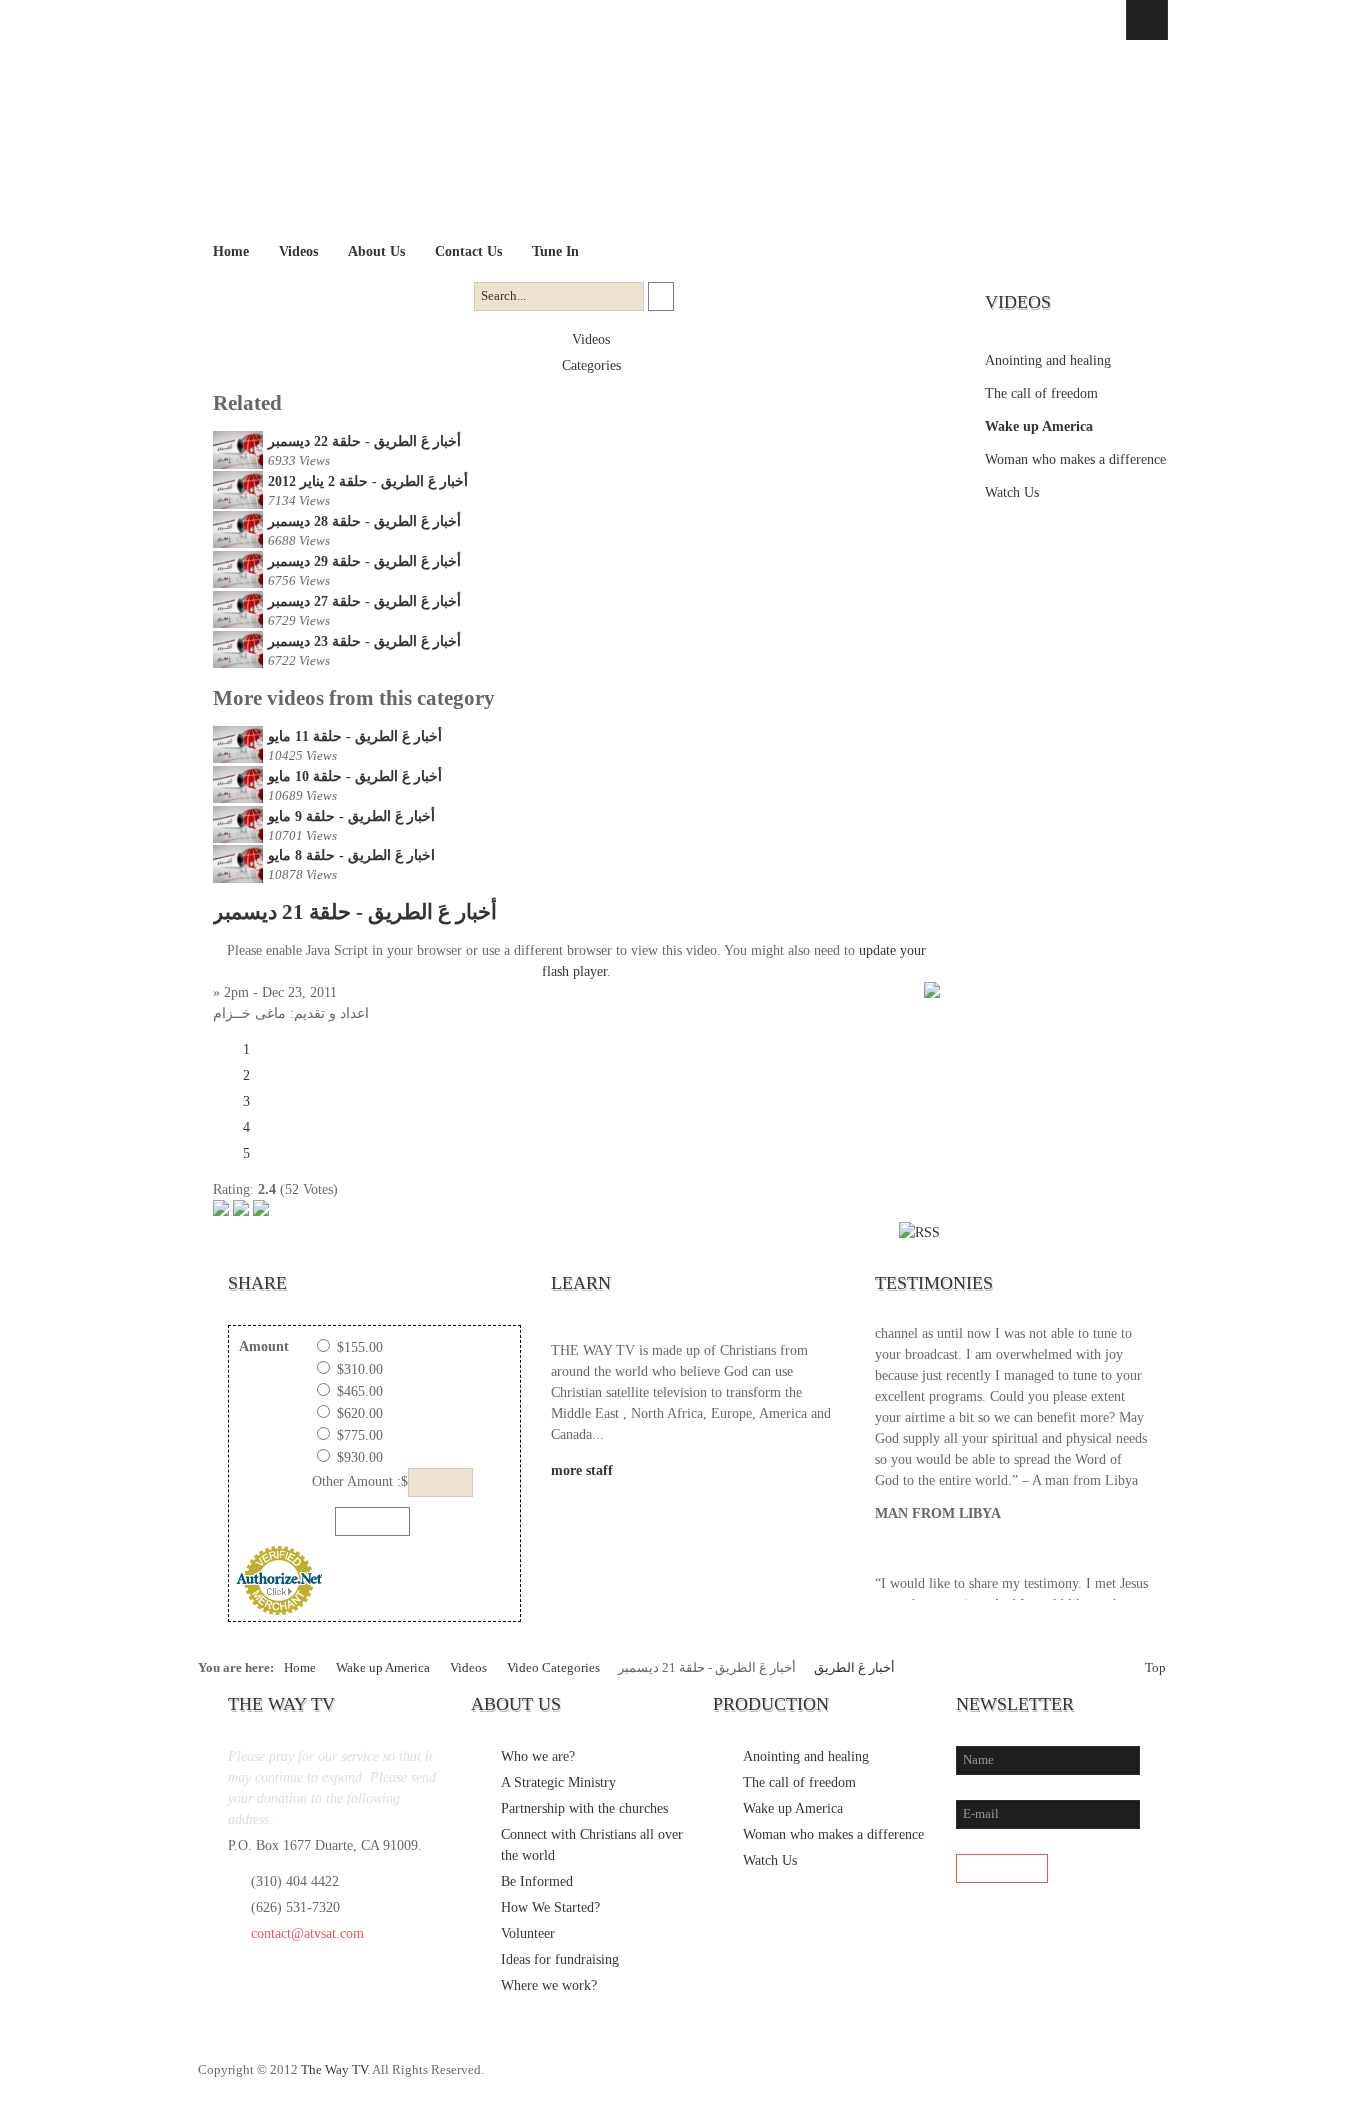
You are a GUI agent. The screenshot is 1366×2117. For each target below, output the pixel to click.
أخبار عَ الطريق (854, 1668)
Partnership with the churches (584, 1808)
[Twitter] (1069, 2080)
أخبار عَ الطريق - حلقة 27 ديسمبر (364, 601)
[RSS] (1151, 2080)
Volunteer (528, 1933)
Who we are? (538, 1756)
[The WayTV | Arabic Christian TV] (665, 138)
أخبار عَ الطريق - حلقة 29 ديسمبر (364, 561)
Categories (591, 365)
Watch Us (1012, 492)
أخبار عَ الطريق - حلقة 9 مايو (351, 816)
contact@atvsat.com (307, 1933)
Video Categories (553, 1668)
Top (1155, 1668)
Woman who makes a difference (1075, 459)
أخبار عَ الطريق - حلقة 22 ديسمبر (364, 441)
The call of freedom (1041, 393)
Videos (591, 339)
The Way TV (334, 2070)
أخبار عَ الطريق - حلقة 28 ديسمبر (364, 521)
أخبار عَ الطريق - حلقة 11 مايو (355, 736)
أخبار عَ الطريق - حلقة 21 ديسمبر (355, 912)
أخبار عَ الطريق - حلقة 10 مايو (355, 776)
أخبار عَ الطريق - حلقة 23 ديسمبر (364, 641)
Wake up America (1039, 426)
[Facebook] (1028, 2080)
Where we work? (549, 1985)
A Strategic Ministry (558, 1782)
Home (300, 1668)
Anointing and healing (1048, 360)
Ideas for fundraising (560, 1959)
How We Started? (550, 1907)
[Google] (1110, 2080)
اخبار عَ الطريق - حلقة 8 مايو (351, 855)
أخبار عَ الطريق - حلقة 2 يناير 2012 (368, 481)
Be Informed (537, 1881)
